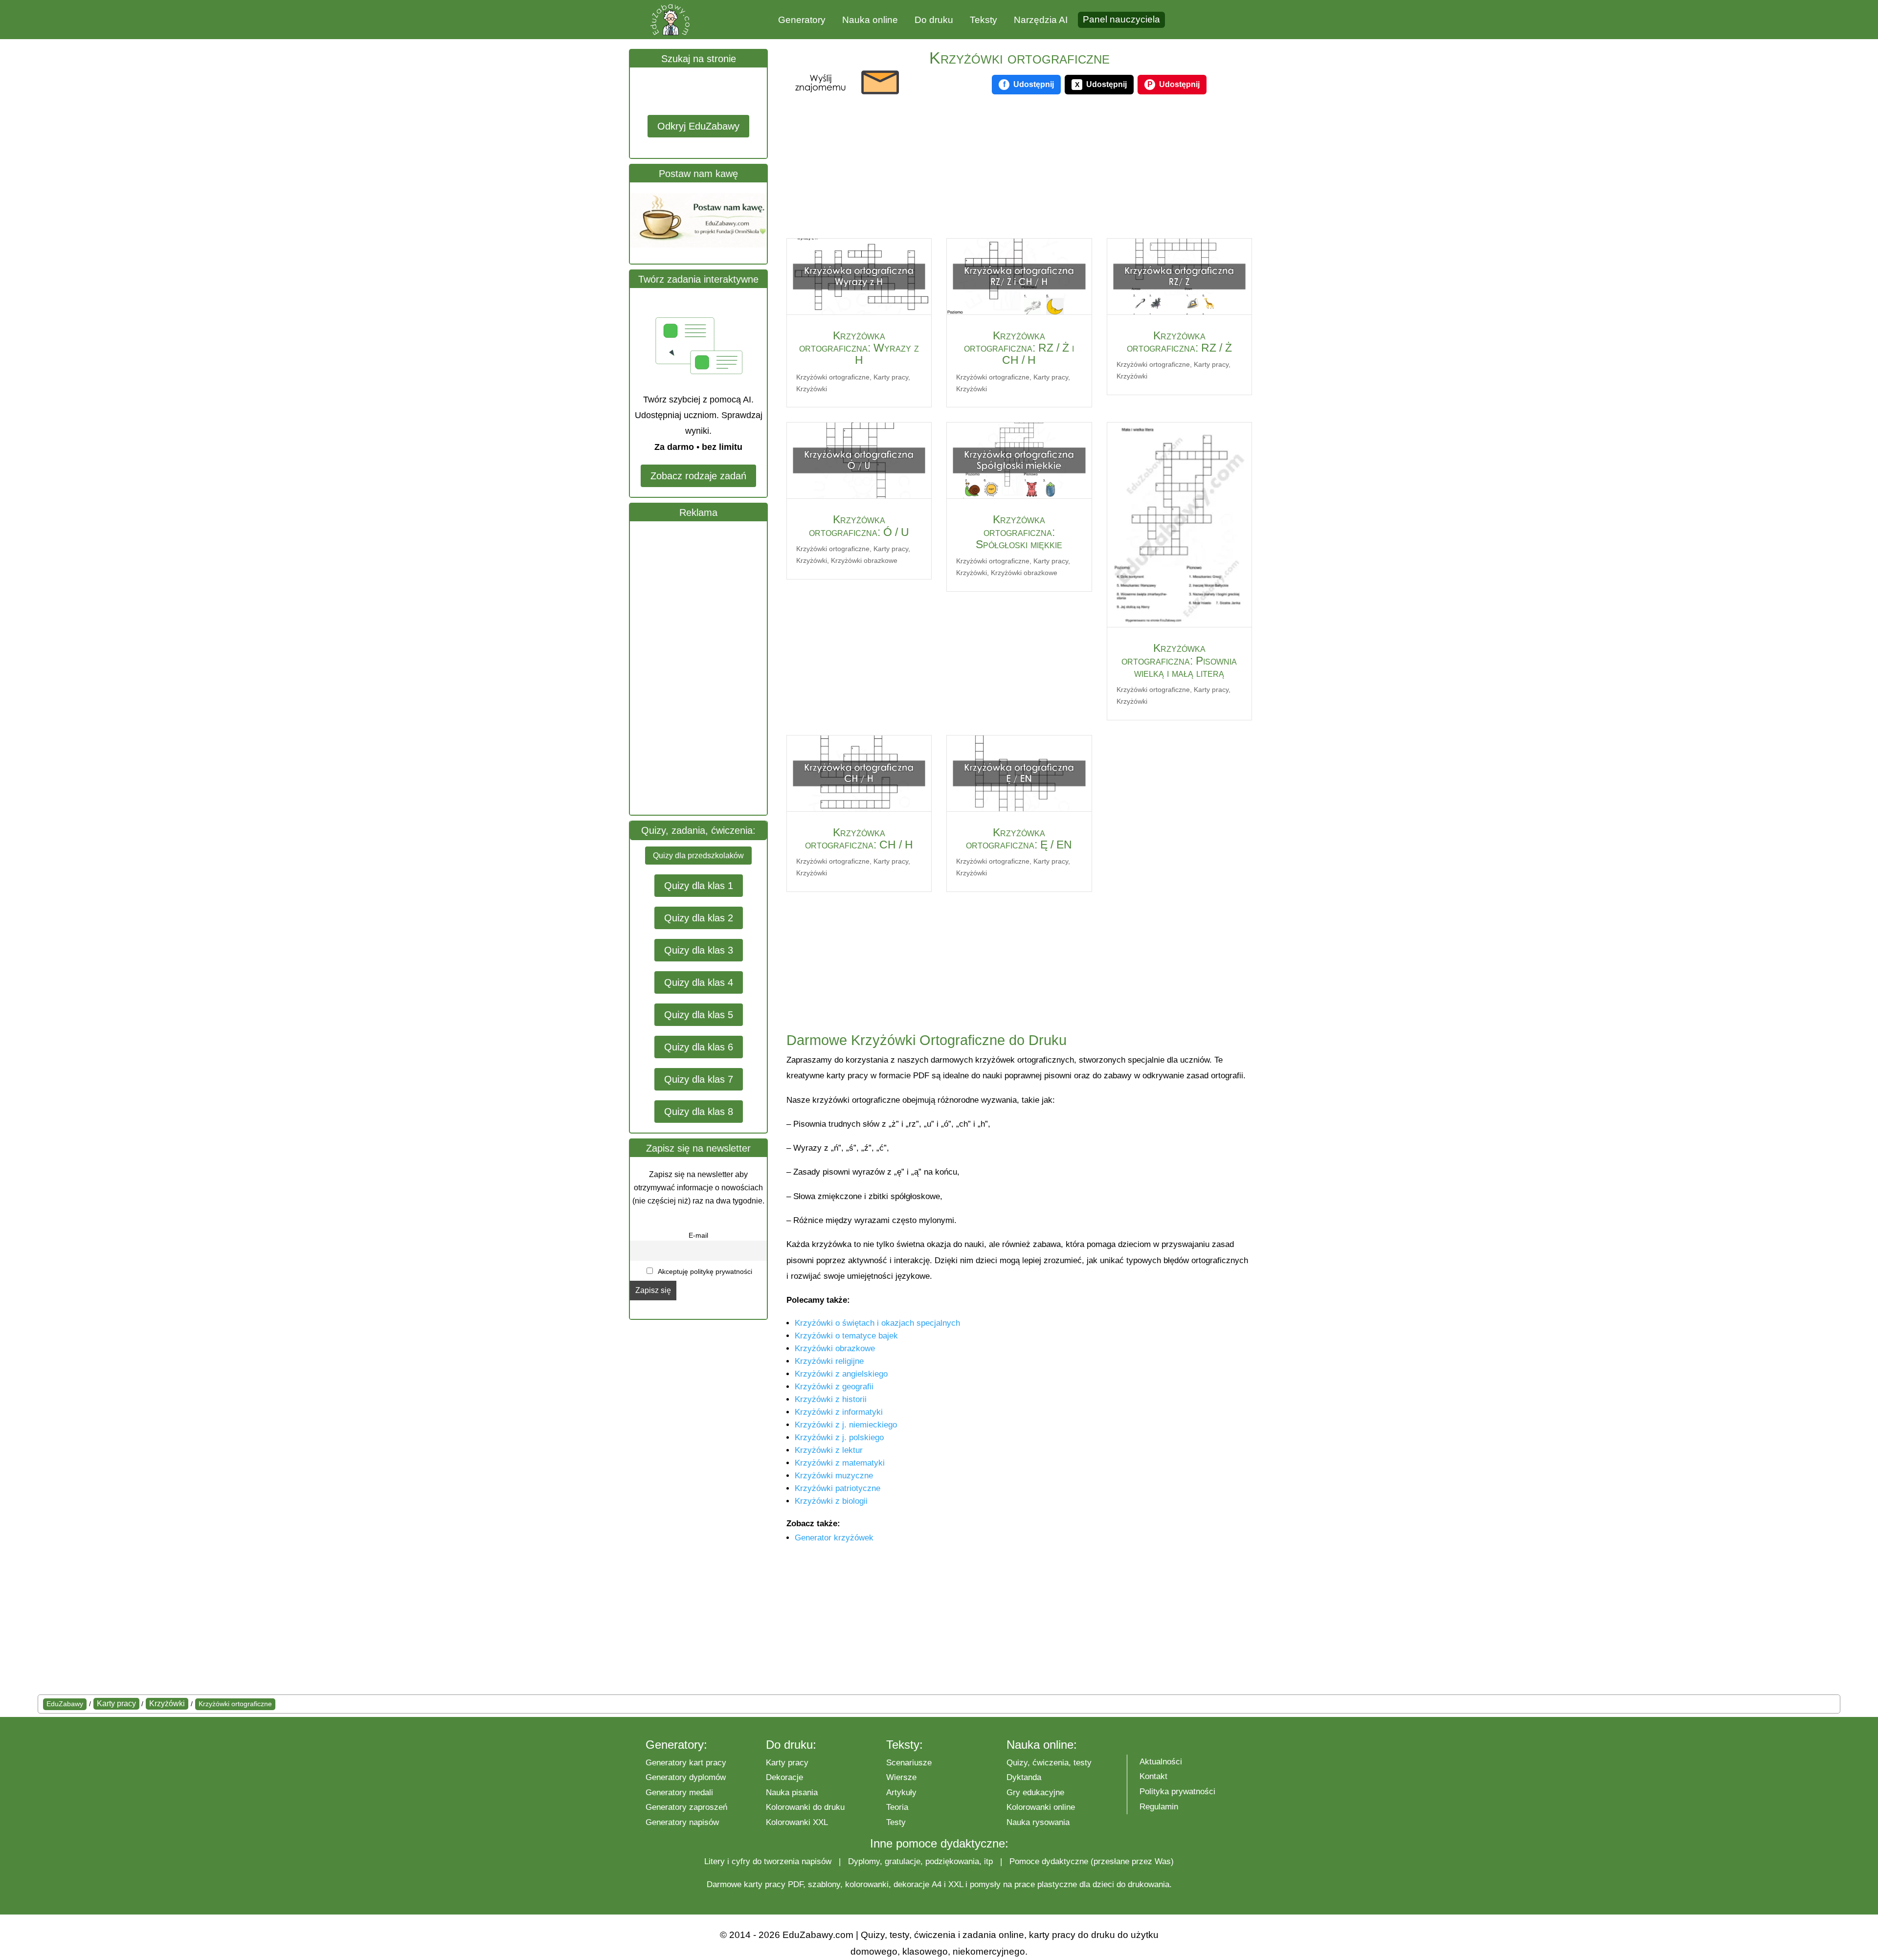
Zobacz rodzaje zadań (698, 476)
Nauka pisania (792, 1793)
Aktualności (1161, 1762)
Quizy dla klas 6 (699, 1047)
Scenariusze (909, 1763)
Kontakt (1153, 1776)
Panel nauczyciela (1121, 19)
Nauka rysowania (1038, 1822)
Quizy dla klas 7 (699, 1079)
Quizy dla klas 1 (699, 886)
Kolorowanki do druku (805, 1807)
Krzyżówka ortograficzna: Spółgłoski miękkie (1019, 532)
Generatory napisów (682, 1822)
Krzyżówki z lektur (829, 1450)
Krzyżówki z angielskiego (841, 1374)
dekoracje (911, 1884)
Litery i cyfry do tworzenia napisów (768, 1861)
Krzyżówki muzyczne (834, 1476)
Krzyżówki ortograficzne (833, 377)
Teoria (897, 1807)
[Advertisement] (703, 668)
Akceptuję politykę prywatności (704, 1271)
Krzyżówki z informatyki (839, 1412)
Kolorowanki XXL (797, 1822)
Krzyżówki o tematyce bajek (846, 1336)
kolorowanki (867, 1884)
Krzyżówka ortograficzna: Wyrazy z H (859, 348)
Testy (896, 1822)
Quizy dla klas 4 (699, 982)
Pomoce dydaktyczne (1049, 1861)
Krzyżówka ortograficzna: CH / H (859, 838)
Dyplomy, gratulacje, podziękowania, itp (920, 1861)
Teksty (984, 20)
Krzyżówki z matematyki (840, 1463)
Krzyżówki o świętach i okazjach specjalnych (877, 1323)
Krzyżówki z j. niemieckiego (846, 1425)
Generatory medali (679, 1793)
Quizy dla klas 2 (699, 918)
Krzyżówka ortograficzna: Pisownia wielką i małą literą (1179, 660)
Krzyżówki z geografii (834, 1387)
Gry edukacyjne (1035, 1793)
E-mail (698, 1235)
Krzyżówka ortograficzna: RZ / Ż (1179, 342)
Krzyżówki (812, 389)
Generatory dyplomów (686, 1777)
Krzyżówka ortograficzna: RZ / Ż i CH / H (1019, 348)
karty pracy (765, 1884)
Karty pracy (891, 377)
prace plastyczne (1046, 1884)
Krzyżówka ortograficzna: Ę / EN (1019, 838)
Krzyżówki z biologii (831, 1501)
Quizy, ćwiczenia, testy (1049, 1763)
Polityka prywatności (1177, 1792)
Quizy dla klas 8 (699, 1112)
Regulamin (1159, 1807)
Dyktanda (1024, 1777)
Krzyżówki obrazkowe (864, 560)
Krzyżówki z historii (831, 1399)
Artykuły (901, 1793)
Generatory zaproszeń (686, 1807)
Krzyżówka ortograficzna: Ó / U (859, 525)
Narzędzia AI (1041, 20)
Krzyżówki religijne (829, 1361)
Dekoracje (784, 1777)
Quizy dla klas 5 (699, 1015)
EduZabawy (65, 1704)
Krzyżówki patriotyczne (838, 1488)
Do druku (934, 20)
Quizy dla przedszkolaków (698, 856)
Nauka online (870, 20)
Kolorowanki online (1041, 1807)
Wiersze (901, 1777)
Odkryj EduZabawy (698, 126)
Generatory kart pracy (686, 1763)
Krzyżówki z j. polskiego (839, 1437)
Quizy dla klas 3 (699, 950)
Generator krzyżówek (834, 1538)
